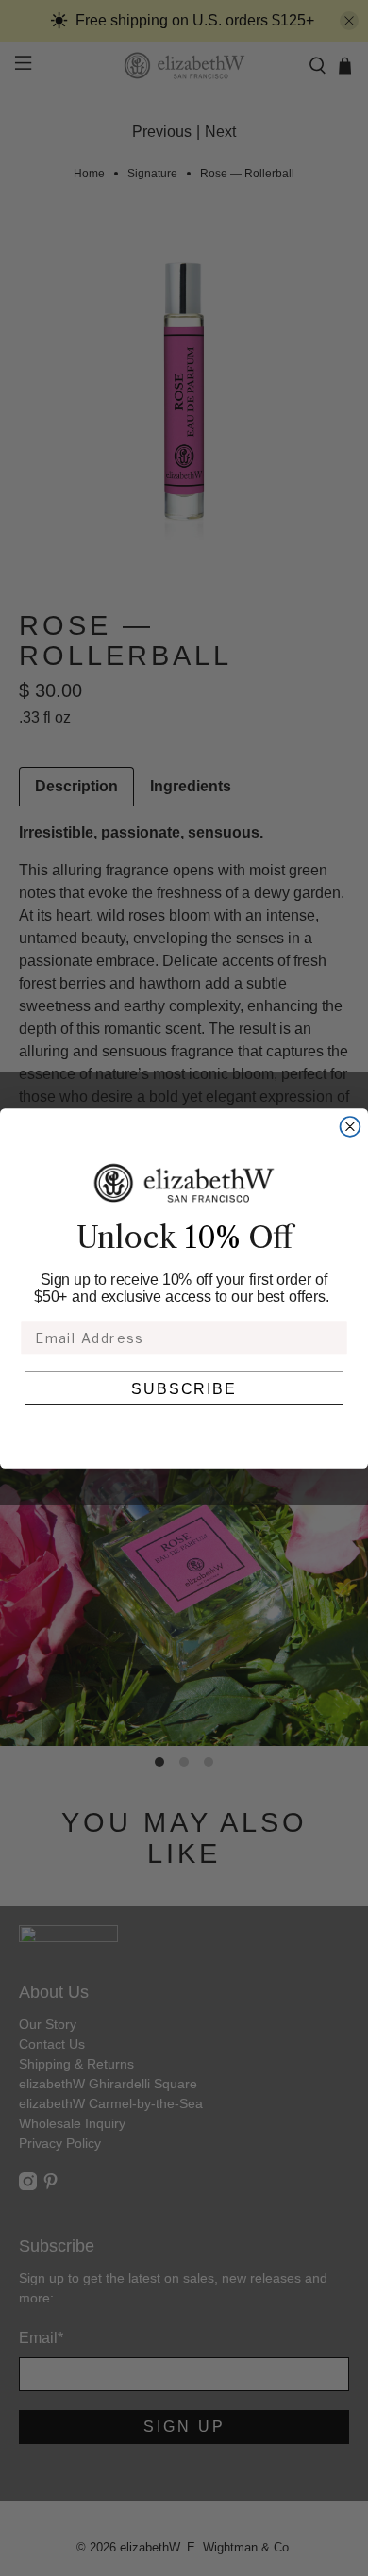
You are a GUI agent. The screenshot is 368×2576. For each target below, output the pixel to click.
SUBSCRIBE (184, 1388)
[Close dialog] (351, 1127)
